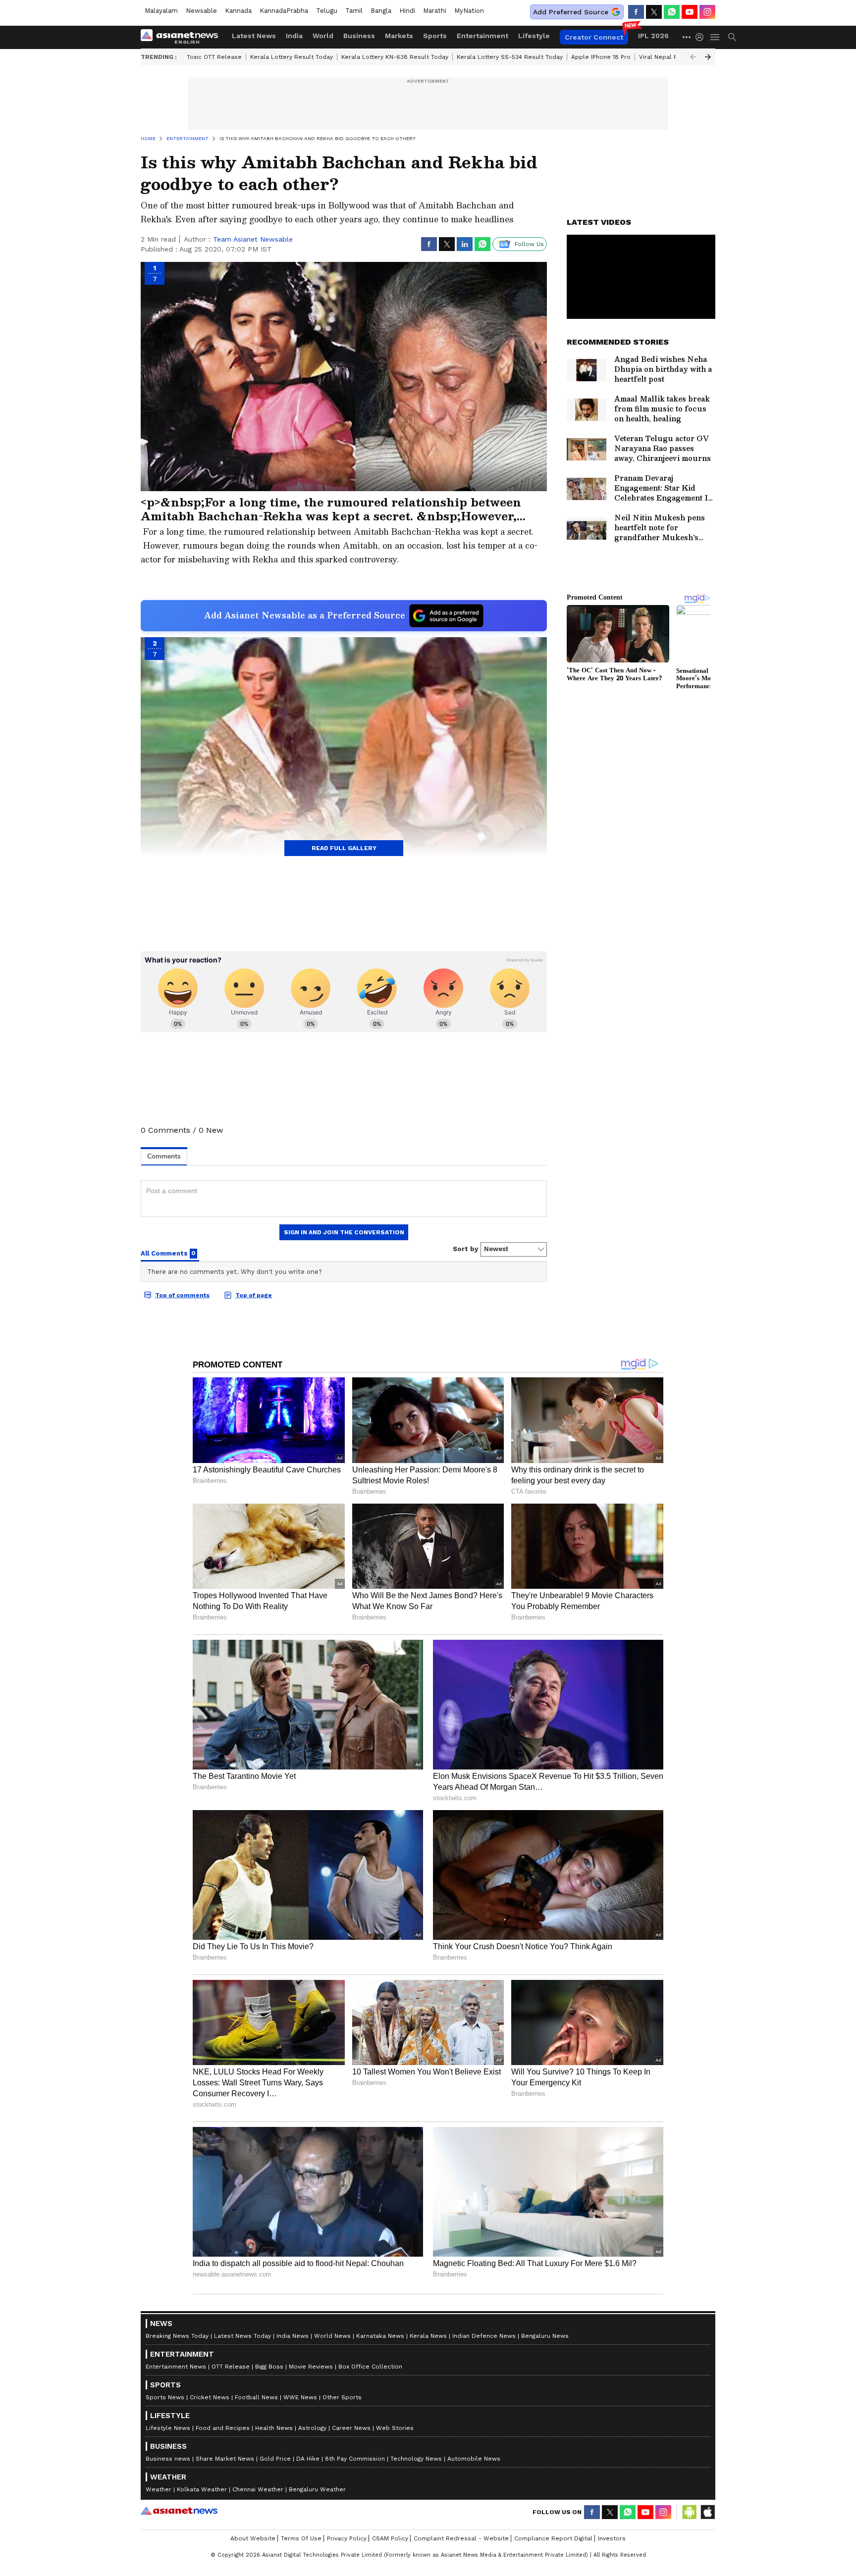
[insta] (707, 12)
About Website (253, 2538)
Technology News (416, 2459)
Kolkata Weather (202, 2489)
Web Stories (395, 2428)
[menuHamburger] (715, 37)
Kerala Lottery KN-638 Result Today (395, 57)
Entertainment (482, 36)
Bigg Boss (269, 2367)
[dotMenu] (687, 37)
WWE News (300, 2397)
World (323, 36)
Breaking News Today (177, 2336)
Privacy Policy (347, 2538)
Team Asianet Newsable (253, 239)
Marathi (435, 11)
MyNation (469, 11)
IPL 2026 (653, 36)
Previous (693, 57)
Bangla (381, 11)
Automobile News (474, 2459)
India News (293, 2336)
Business (359, 36)
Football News (256, 2397)
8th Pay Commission (355, 2459)
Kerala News (428, 2336)
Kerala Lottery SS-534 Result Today (510, 57)
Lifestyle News (168, 2428)
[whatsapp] (672, 12)
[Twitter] (654, 12)
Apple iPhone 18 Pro (601, 57)
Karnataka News (380, 2336)
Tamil (354, 11)
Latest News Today (242, 2336)
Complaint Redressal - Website (461, 2538)
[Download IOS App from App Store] (707, 2512)
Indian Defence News (484, 2336)
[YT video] (690, 12)
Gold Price (275, 2459)
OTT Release (231, 2367)
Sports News (165, 2397)
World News (332, 2336)
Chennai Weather (258, 2489)
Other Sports (342, 2397)
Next (708, 57)
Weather (159, 2489)
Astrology (312, 2428)
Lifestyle (534, 36)
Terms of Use (301, 2538)
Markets (399, 36)
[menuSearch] (732, 37)
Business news (168, 2459)
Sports (435, 36)
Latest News (254, 36)
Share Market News (225, 2459)
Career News (351, 2428)
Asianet (179, 2511)
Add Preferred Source (571, 12)
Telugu (327, 11)
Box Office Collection (370, 2367)
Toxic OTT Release (214, 57)
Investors (612, 2538)
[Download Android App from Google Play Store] (690, 2512)
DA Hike (308, 2459)
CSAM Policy (390, 2538)
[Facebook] (636, 12)
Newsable (201, 11)
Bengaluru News (545, 2336)
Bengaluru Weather (317, 2489)
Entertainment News (176, 2367)
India (294, 36)
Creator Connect (594, 37)
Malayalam (161, 11)
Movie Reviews (311, 2367)
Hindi (407, 11)
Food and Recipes (223, 2428)
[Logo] (183, 37)
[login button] (702, 37)
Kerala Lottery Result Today (292, 57)
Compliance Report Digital (553, 2538)
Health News (274, 2428)
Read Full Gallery (344, 848)
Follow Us (529, 244)
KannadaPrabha (284, 11)
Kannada (238, 11)
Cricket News (210, 2397)
